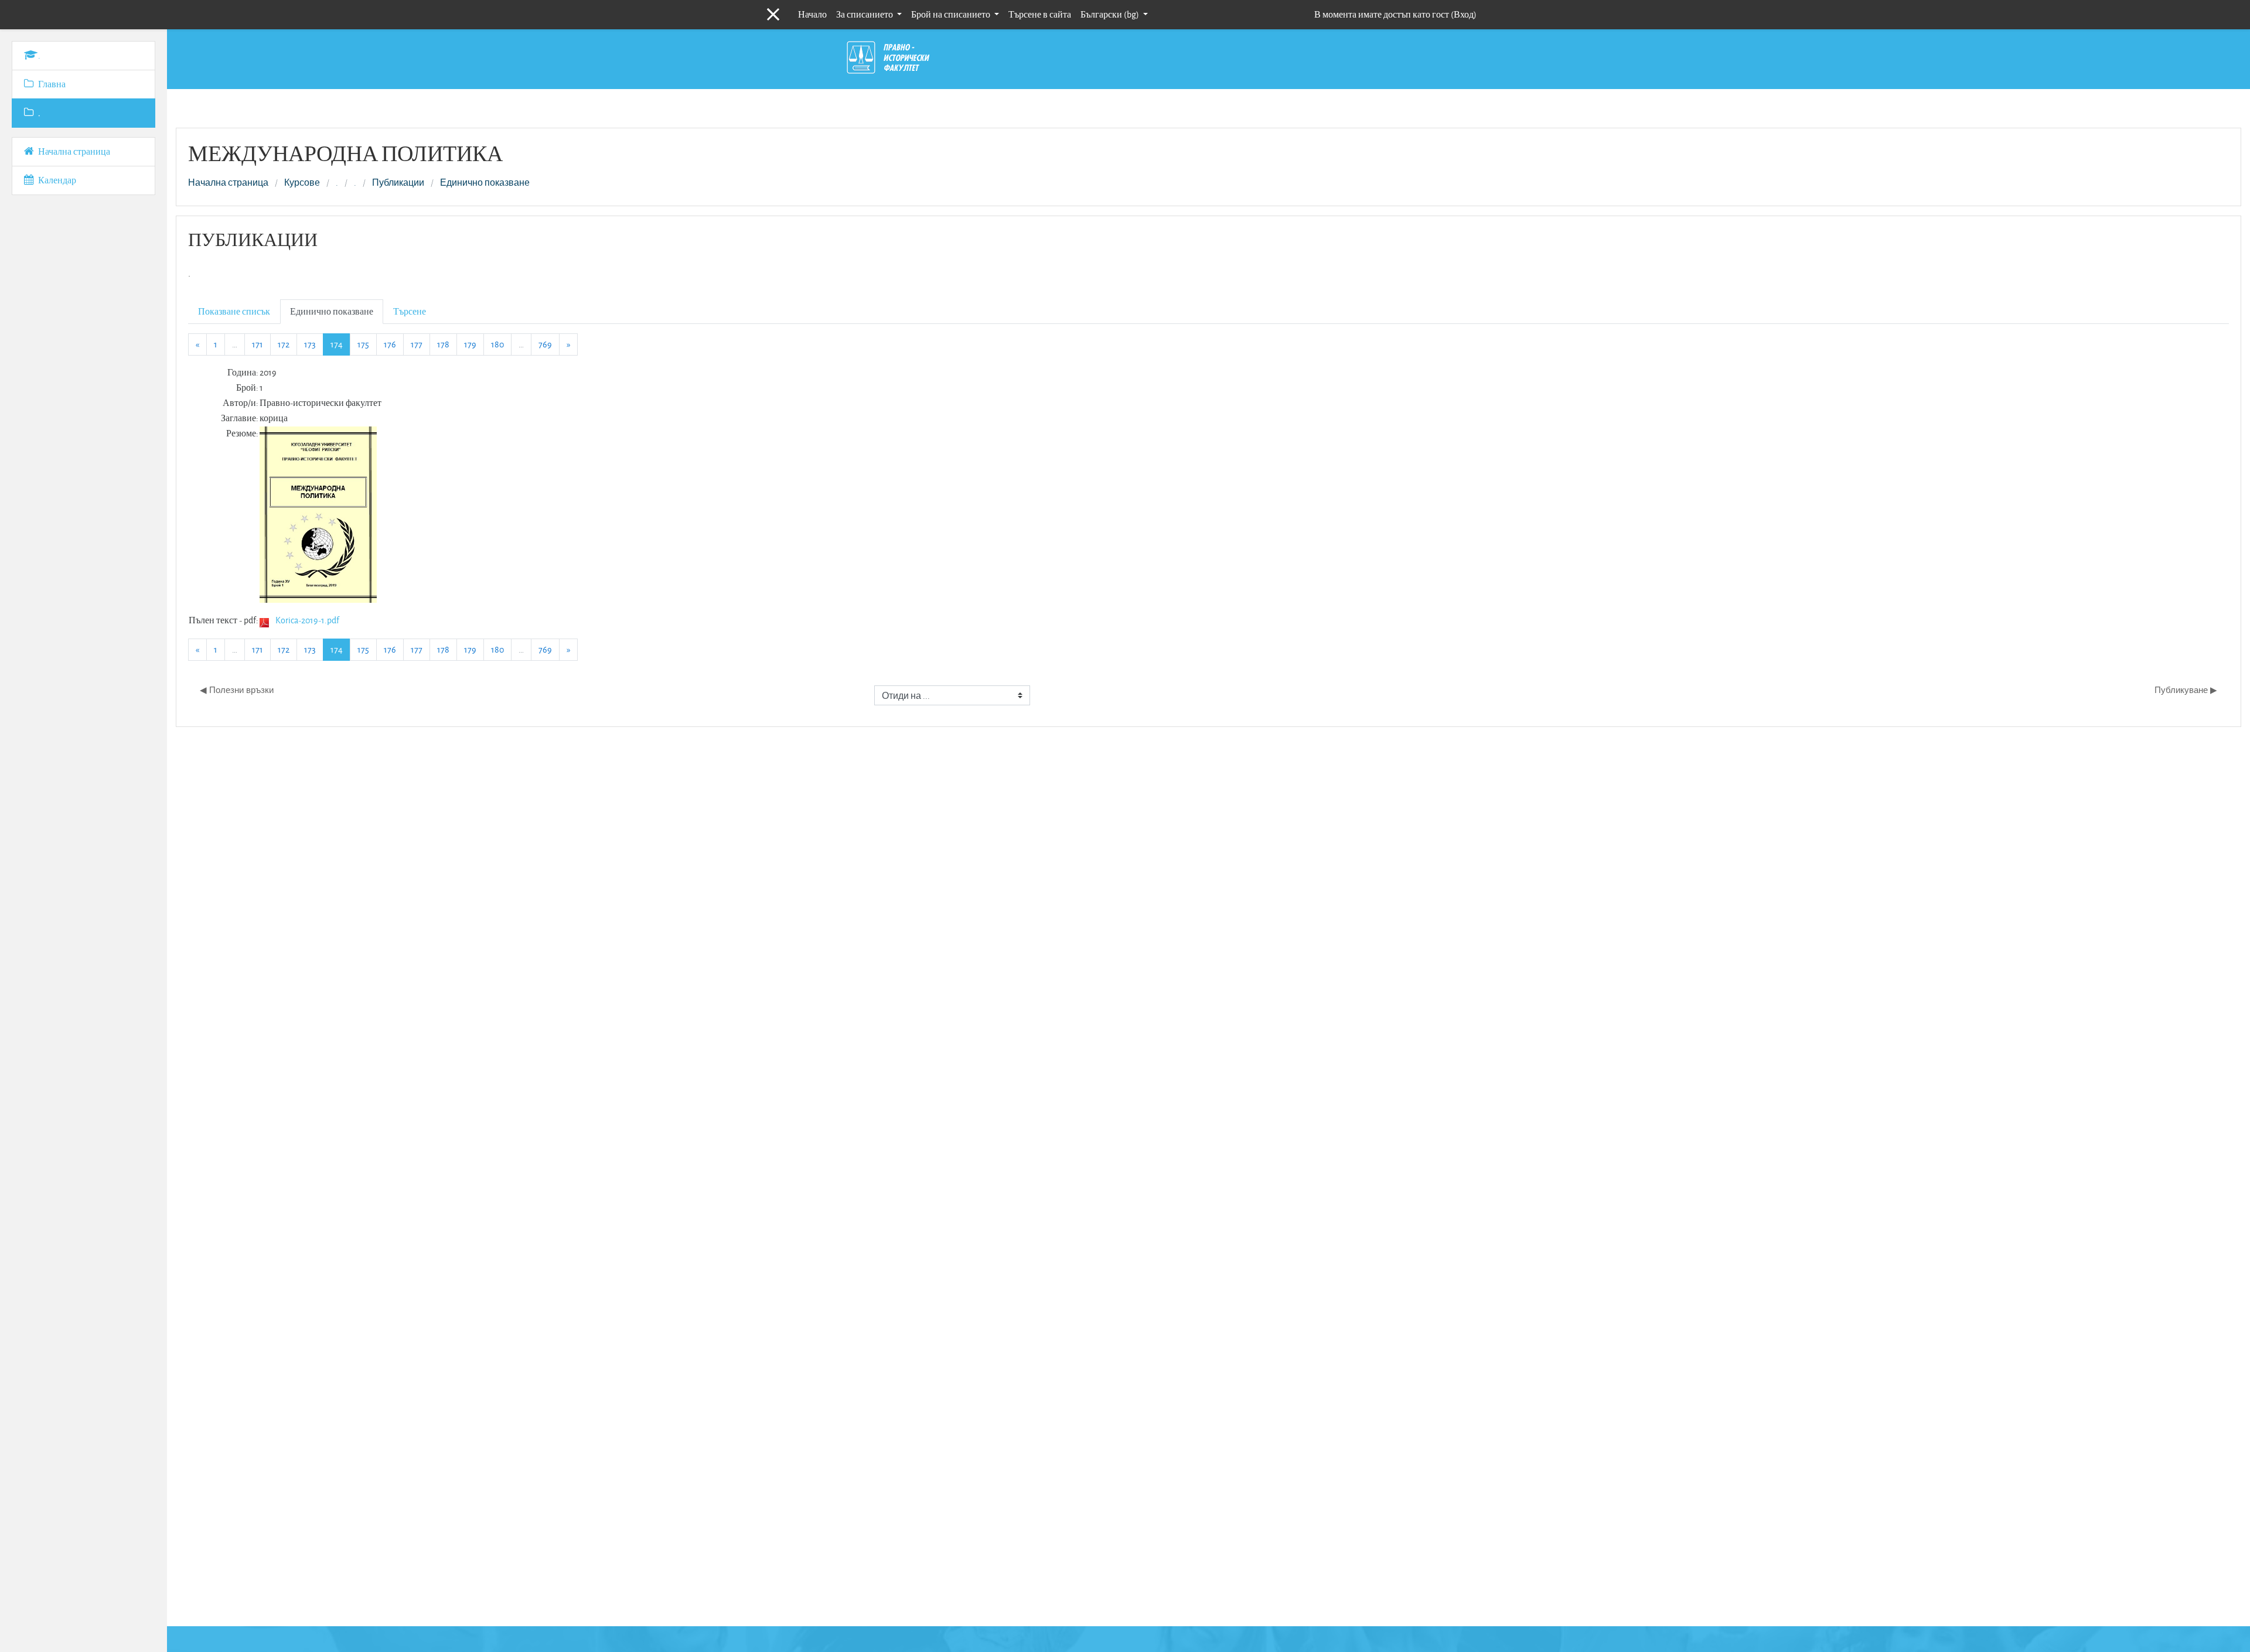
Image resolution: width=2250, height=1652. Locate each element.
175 (363, 344)
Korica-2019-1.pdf (307, 620)
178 (443, 344)
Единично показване (485, 183)
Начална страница (228, 183)
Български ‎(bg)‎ (1111, 14)
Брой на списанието (952, 14)
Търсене (410, 311)
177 (417, 344)
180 (497, 344)
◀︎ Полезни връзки (237, 690)
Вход (1464, 14)
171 (258, 344)
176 (390, 344)
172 (284, 344)
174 (340, 344)
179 (470, 344)
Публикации (398, 183)
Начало (812, 14)
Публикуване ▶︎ (2186, 690)
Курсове (302, 183)
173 (310, 344)
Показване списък (234, 311)
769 (545, 344)
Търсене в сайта (1040, 14)
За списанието (865, 14)
